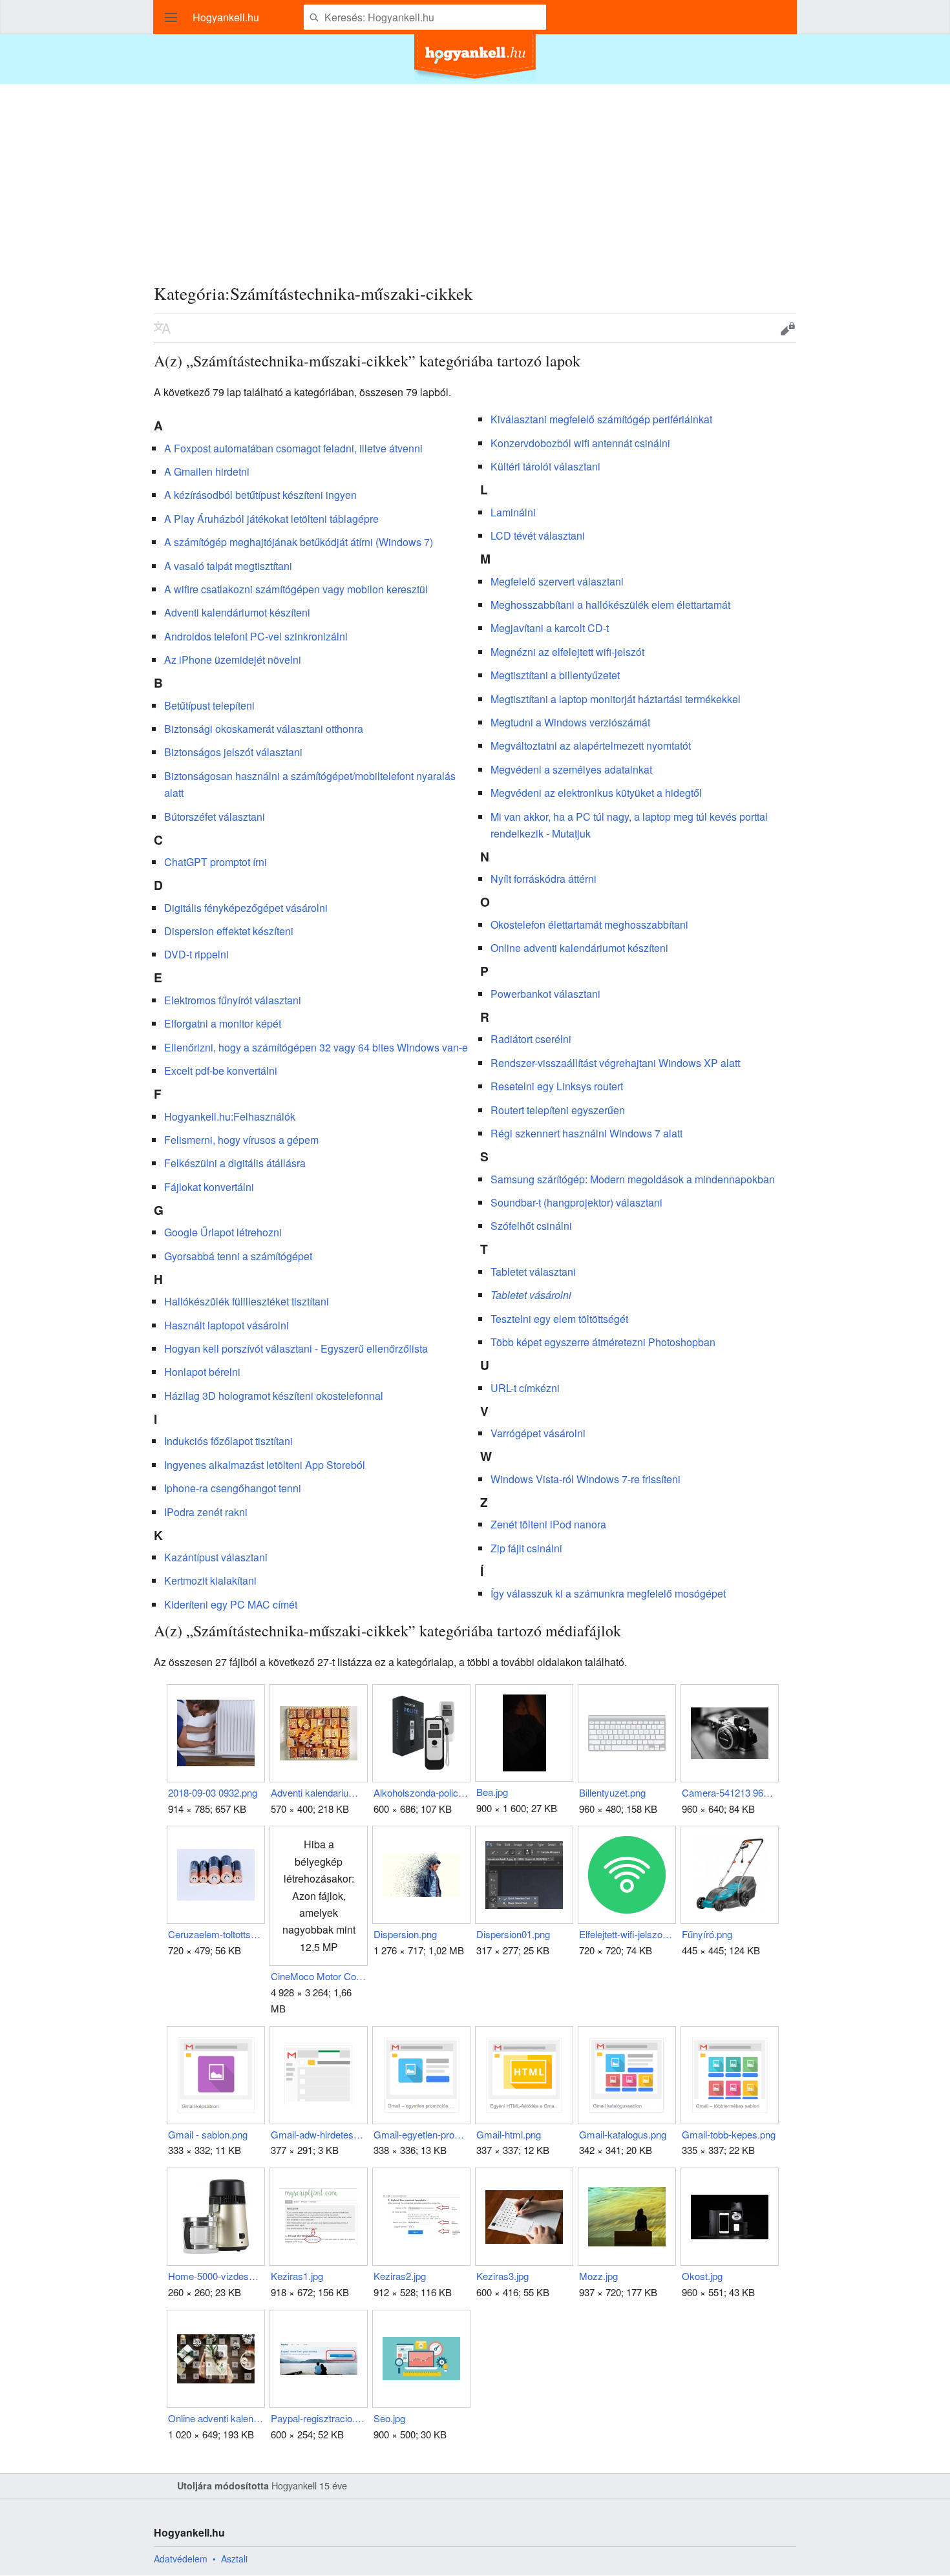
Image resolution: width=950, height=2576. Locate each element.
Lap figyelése (748, 328)
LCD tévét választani (538, 535)
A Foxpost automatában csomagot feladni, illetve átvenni (293, 448)
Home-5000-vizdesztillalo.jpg (216, 2276)
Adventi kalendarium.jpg (318, 1792)
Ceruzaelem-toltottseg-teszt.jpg (216, 1934)
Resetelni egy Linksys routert (557, 1086)
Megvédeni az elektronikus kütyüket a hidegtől (596, 793)
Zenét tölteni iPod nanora (548, 1524)
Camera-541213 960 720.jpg (729, 1792)
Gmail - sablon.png (208, 2134)
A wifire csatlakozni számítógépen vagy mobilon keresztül (296, 589)
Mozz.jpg (598, 2276)
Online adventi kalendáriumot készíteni (579, 948)
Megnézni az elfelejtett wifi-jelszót (567, 652)
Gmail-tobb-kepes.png (729, 2134)
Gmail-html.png (509, 2134)
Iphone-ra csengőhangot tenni (233, 1488)
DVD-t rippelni (196, 954)
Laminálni (513, 512)
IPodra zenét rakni (206, 1512)
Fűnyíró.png (707, 1934)
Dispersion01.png (513, 1934)
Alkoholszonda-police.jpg (421, 1792)
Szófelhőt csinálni (531, 1226)
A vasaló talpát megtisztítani (228, 566)
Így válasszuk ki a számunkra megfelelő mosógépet (608, 1593)
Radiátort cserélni (531, 1039)
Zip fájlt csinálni (526, 1548)
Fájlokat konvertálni (209, 1187)
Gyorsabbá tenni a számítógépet (238, 1256)
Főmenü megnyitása (171, 17)
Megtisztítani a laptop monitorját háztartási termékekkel (616, 699)
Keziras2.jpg (400, 2276)
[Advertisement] (475, 174)
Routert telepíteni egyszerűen (558, 1110)
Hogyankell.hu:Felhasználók (230, 1116)
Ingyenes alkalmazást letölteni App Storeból (265, 1465)
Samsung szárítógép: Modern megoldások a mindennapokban (633, 1179)
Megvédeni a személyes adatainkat (571, 769)
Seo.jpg (389, 2418)
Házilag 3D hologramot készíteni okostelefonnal (274, 1396)
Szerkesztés (788, 328)
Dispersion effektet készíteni (229, 931)
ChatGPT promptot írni (216, 862)
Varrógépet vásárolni (538, 1433)
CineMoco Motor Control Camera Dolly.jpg (318, 1976)
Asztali (234, 2559)
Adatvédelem (181, 2559)
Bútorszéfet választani (215, 817)
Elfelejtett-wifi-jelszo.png (627, 1934)
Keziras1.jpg (297, 2276)
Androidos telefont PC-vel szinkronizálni (256, 636)
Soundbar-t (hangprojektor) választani (576, 1202)
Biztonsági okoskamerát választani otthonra (264, 729)
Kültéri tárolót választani (545, 466)
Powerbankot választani (545, 994)
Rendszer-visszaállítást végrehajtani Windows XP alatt (615, 1063)
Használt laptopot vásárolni (227, 1325)
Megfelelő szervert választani (557, 581)
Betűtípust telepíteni (209, 705)
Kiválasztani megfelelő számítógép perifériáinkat (601, 419)
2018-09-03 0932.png (213, 1792)
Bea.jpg (492, 1792)
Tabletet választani (533, 1272)
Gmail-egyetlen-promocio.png (421, 2134)
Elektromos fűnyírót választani (233, 1000)
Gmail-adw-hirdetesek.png (318, 2134)
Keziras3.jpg (502, 2276)
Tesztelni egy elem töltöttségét (559, 1319)
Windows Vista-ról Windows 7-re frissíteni (586, 1479)
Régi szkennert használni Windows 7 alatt (586, 1133)
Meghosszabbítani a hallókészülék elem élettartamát (610, 605)
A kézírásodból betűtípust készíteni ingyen (260, 495)
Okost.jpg (702, 2276)
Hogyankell (294, 2485)
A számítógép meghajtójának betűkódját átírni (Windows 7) (299, 542)
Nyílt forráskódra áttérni (544, 879)
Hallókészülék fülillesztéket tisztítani (247, 1301)
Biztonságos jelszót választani (233, 752)
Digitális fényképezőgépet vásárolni (246, 908)
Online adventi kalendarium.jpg (216, 2418)
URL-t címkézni (525, 1388)
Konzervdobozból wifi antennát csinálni (580, 443)
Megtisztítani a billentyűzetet (555, 675)
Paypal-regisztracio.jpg (318, 2418)
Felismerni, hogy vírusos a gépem (241, 1140)
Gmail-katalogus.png (623, 2134)
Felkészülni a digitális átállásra (235, 1163)
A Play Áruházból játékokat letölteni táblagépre (271, 519)
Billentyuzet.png (612, 1792)
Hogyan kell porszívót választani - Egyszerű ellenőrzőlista (296, 1348)
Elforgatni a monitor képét (223, 1023)
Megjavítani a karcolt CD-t (550, 628)
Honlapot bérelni (202, 1372)
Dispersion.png (405, 1934)
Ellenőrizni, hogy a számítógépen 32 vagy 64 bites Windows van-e (316, 1047)
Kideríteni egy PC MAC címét (231, 1604)
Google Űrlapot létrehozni (223, 1232)
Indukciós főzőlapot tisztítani (228, 1441)
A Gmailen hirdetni (207, 471)
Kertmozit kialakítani (210, 1580)
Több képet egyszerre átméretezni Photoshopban (603, 1342)
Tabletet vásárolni (531, 1295)
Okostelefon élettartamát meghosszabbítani (589, 924)
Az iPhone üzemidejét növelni (233, 660)
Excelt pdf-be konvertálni (221, 1071)
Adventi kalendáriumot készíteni (237, 612)
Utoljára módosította (223, 2486)
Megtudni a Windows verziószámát (570, 722)
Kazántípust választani (216, 1557)
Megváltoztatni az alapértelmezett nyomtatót (591, 745)
